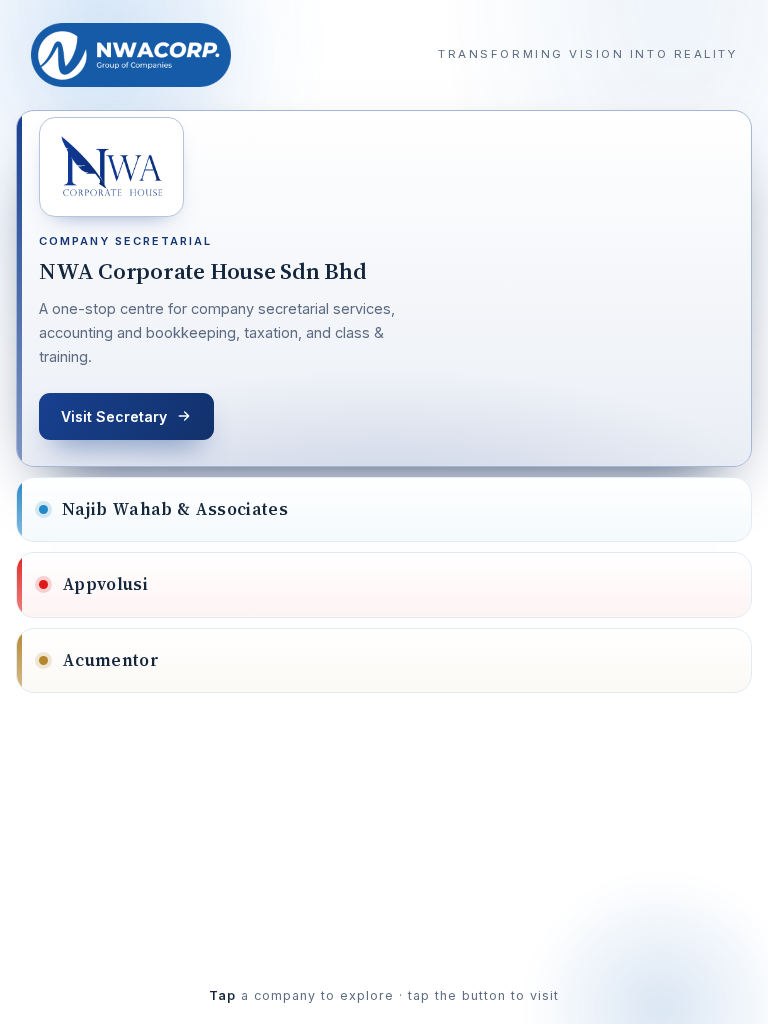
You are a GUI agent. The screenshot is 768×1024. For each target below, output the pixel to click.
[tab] (384, 288)
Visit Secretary (114, 416)
